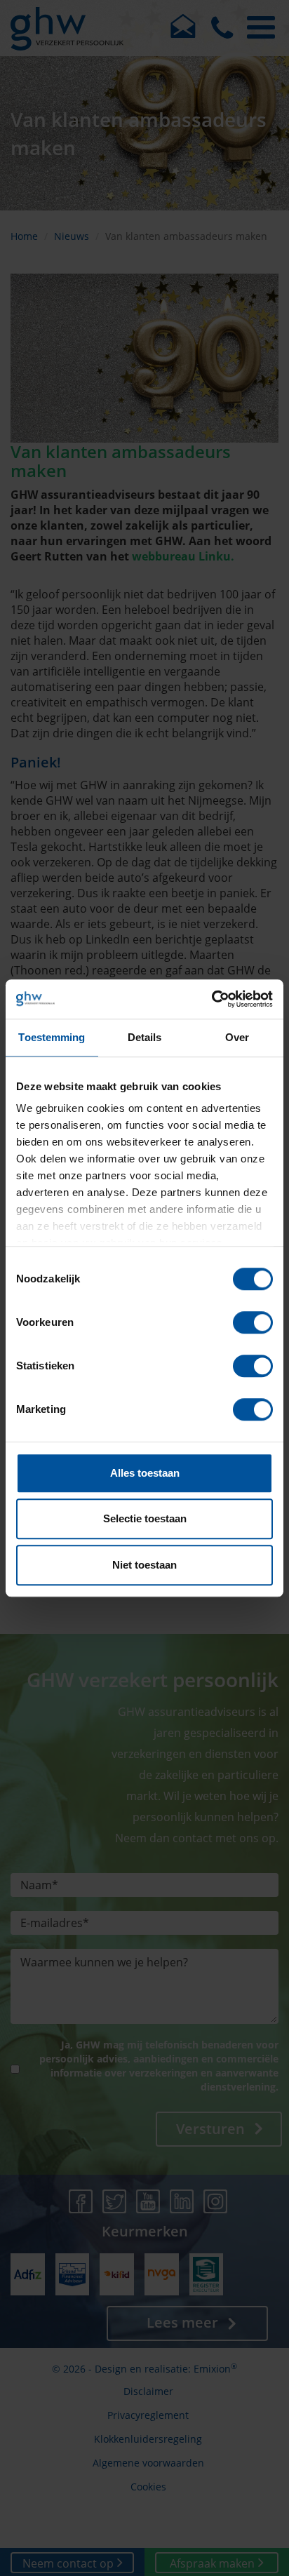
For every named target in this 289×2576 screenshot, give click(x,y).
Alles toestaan (145, 1473)
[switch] (253, 1322)
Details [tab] (145, 1037)
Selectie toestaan (145, 1518)
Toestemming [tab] (52, 1037)
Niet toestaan (144, 1565)
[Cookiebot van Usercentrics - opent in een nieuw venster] (211, 999)
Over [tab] (237, 1037)
